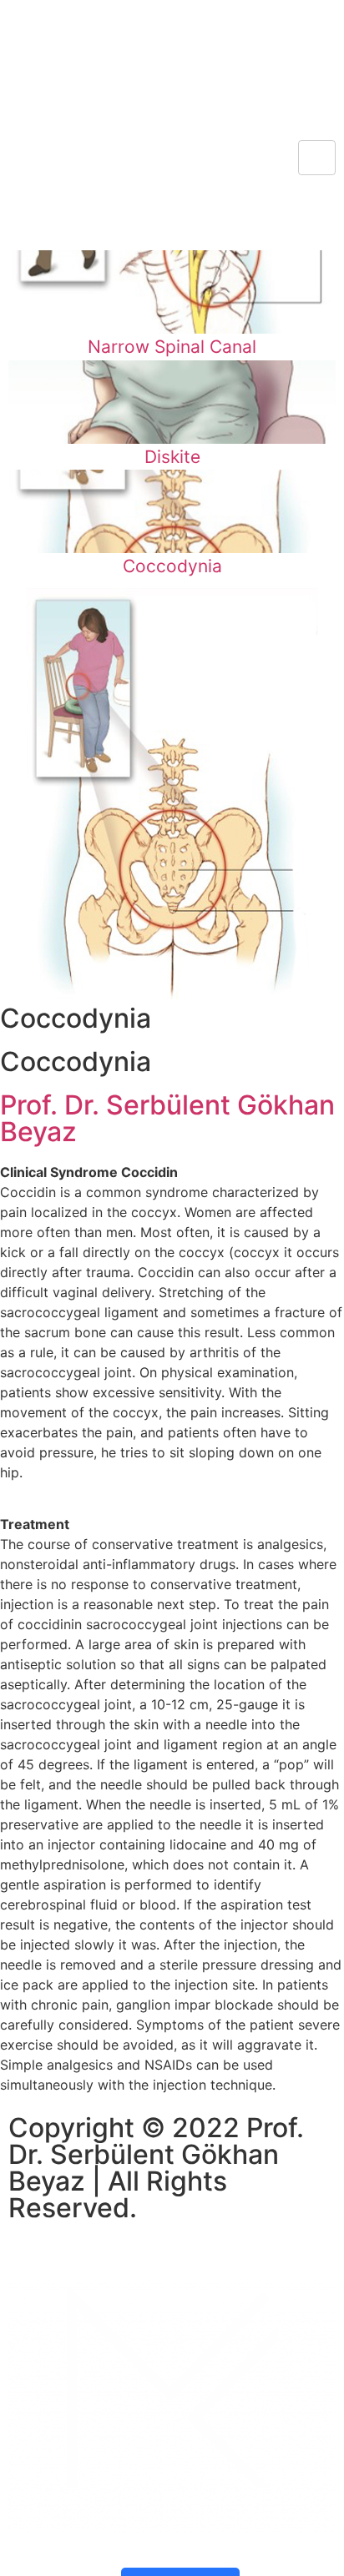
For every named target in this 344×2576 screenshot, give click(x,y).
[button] (18, 15)
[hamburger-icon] (317, 158)
